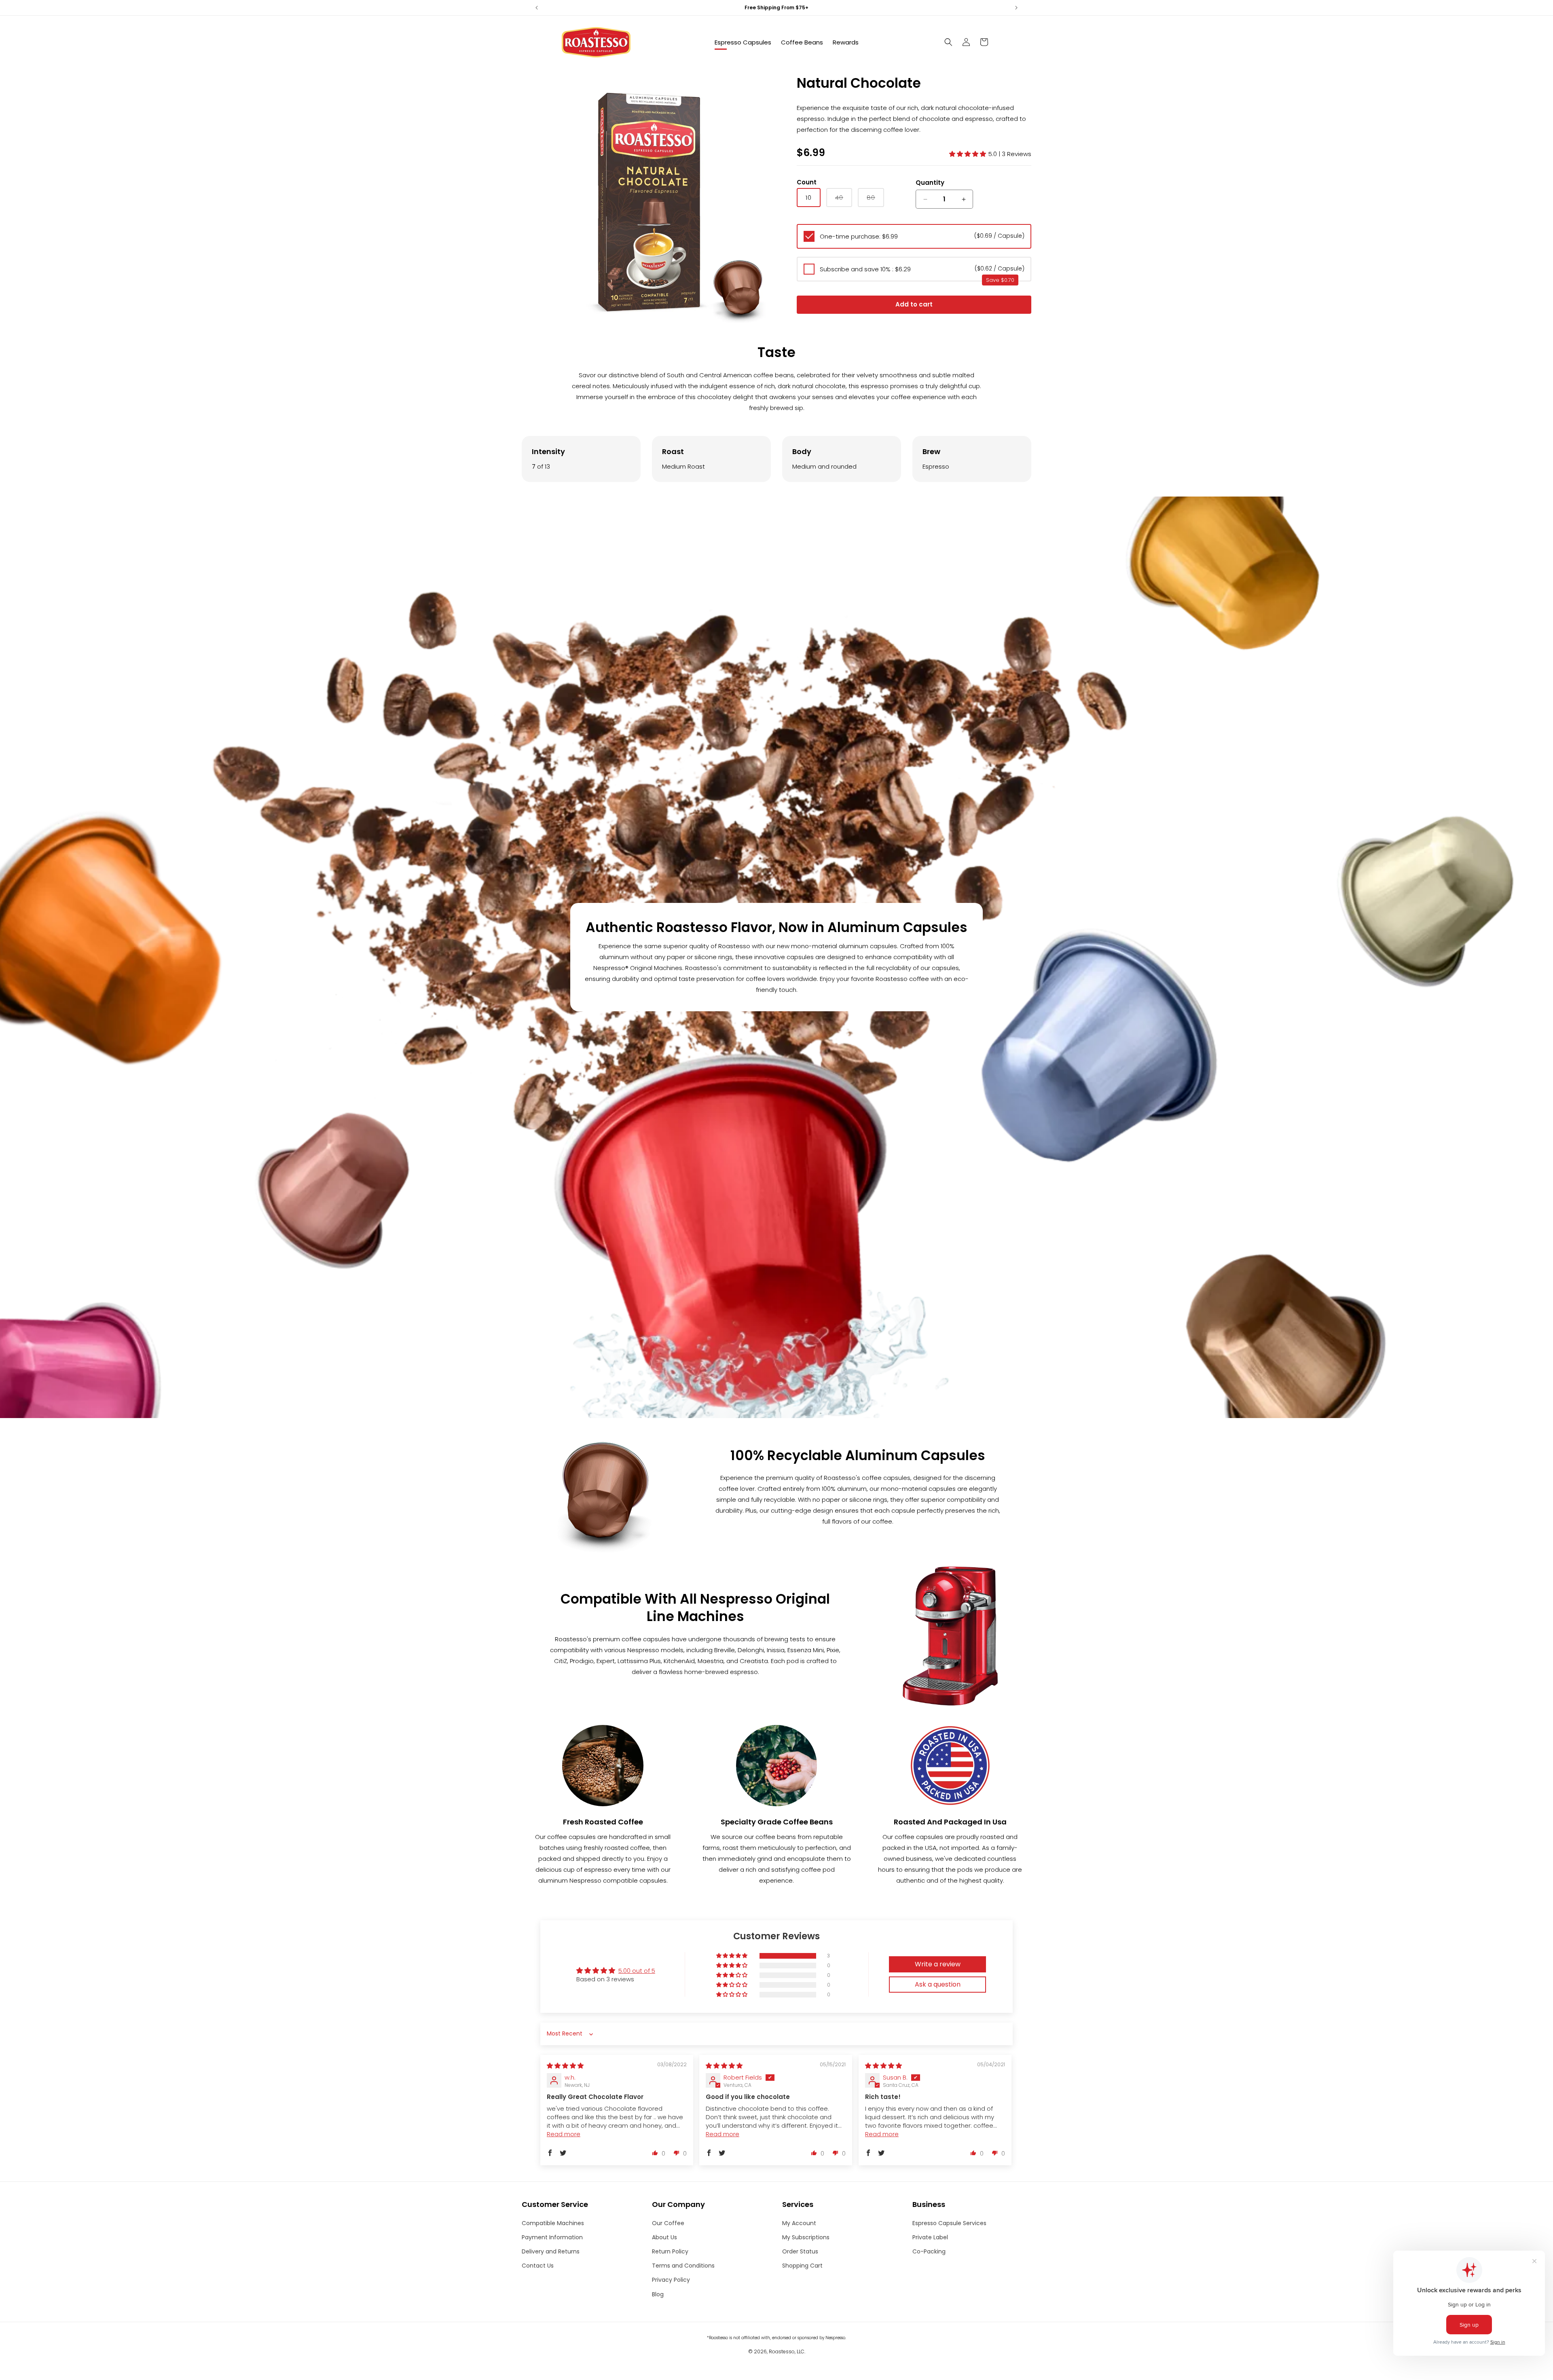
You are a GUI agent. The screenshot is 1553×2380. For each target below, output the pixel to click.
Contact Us (538, 2266)
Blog (658, 2294)
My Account (799, 2223)
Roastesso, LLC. (787, 2351)
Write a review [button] (938, 1964)
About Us (664, 2237)
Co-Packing (929, 2251)
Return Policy (670, 2251)
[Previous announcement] (537, 8)
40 (844, 200)
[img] (565, 2066)
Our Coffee (668, 2223)
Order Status (800, 2251)
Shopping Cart (802, 2266)
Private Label (930, 2237)
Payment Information (552, 2237)
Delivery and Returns (551, 2251)
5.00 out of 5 (637, 1971)
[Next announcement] (1016, 8)
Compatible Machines (553, 2223)
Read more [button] (564, 2134)
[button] (948, 42)
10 (809, 198)
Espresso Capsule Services (949, 2223)
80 (875, 200)
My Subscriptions (806, 2237)
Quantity (930, 183)
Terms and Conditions (683, 2266)
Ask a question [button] (938, 1984)
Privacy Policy (671, 2280)
